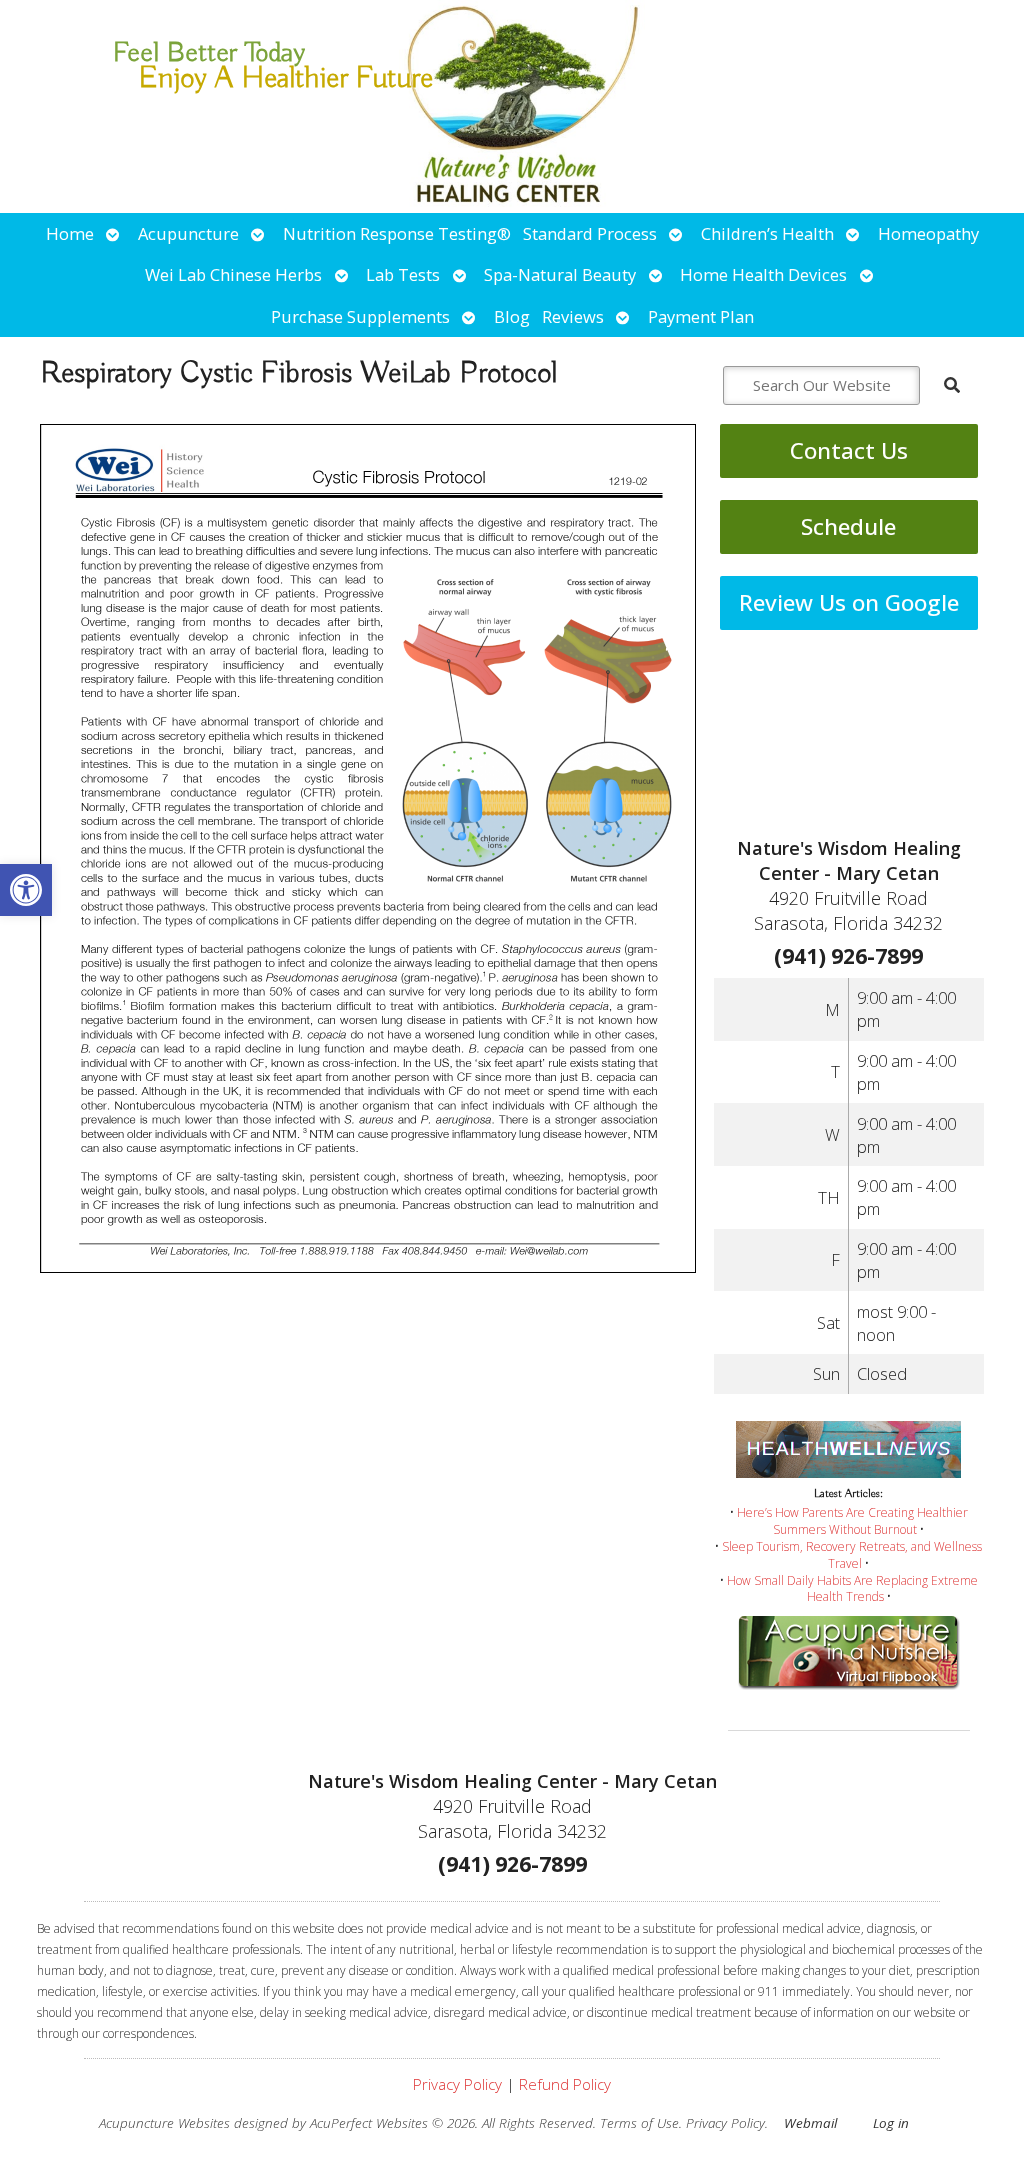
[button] (26, 890)
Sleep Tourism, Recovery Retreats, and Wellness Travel (852, 1555)
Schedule (848, 526)
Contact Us (849, 450)
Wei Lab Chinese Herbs (233, 274)
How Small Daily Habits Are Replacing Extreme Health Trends (852, 1589)
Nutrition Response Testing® (397, 233)
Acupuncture (188, 233)
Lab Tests (403, 274)
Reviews (573, 316)
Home (70, 233)
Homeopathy (928, 233)
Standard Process (590, 233)
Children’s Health (767, 233)
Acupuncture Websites (164, 2123)
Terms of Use (639, 2123)
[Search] (952, 385)
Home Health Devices (763, 274)
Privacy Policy (457, 2084)
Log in (891, 2123)
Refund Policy (565, 2084)
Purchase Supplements (360, 316)
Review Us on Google (849, 602)
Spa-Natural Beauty (560, 274)
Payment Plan (701, 316)
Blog (512, 316)
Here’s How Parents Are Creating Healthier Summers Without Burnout (852, 1521)
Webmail (810, 2123)
